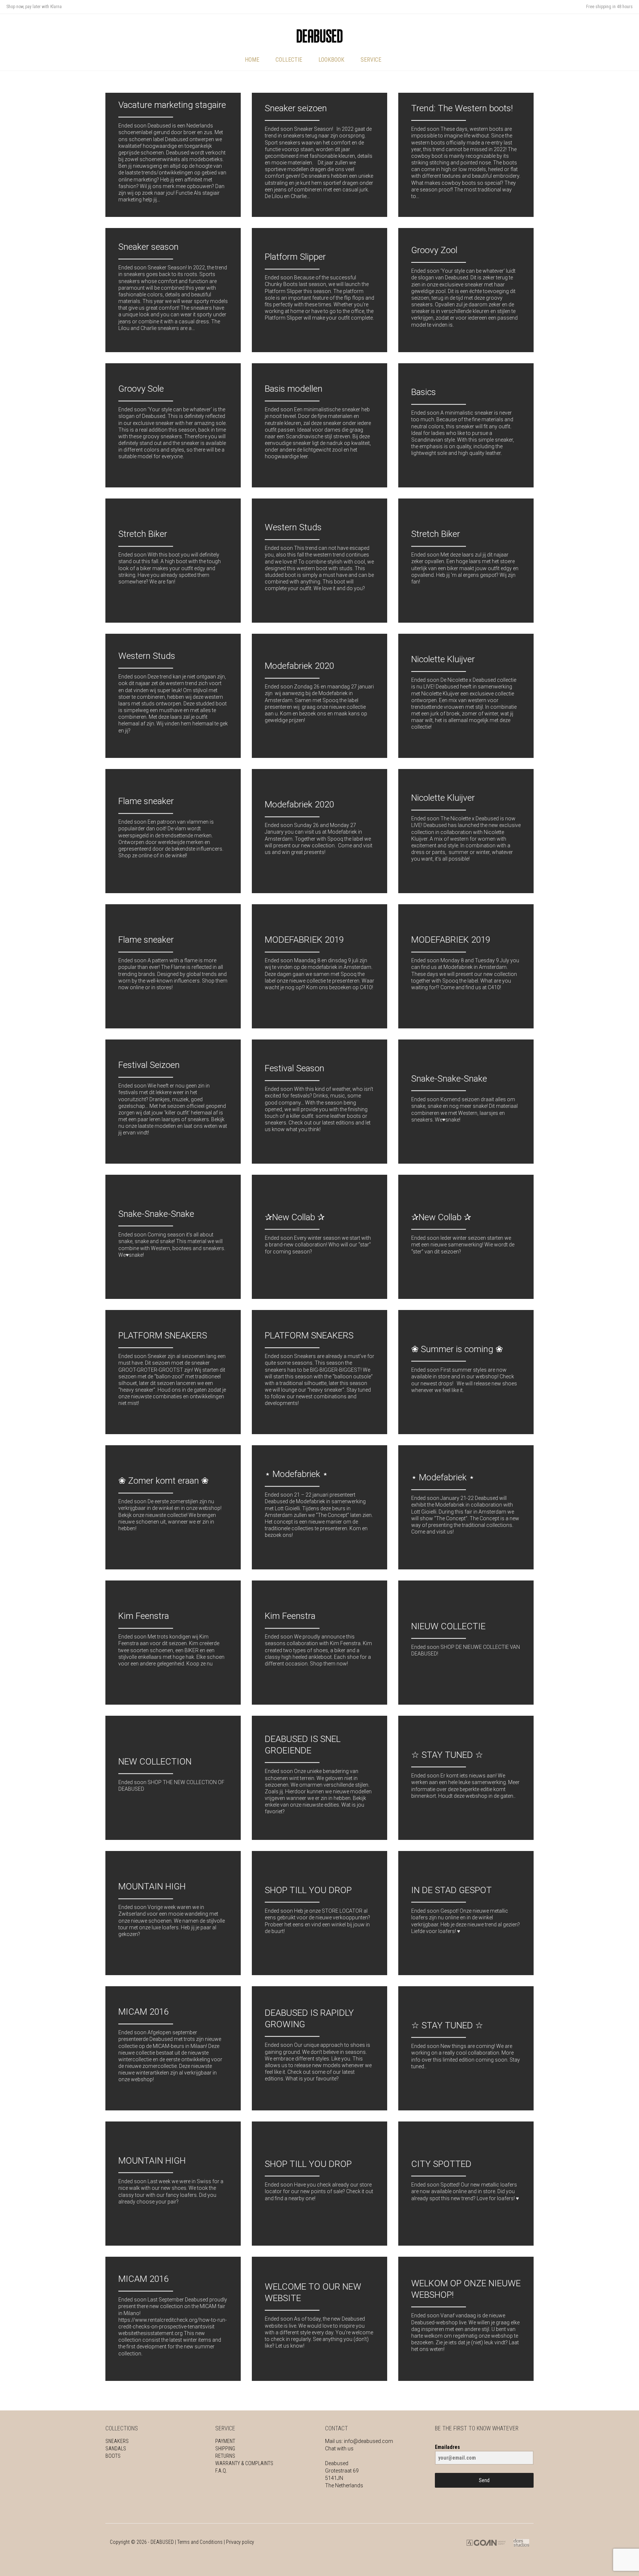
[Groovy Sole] (173, 425)
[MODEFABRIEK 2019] (319, 966)
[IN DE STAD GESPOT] (466, 1913)
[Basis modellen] (319, 425)
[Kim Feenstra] (173, 1643)
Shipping (225, 2449)
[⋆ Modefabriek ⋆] (319, 1507)
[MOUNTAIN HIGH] (173, 1913)
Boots (113, 2456)
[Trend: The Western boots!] (466, 155)
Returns (225, 2456)
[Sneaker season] (173, 290)
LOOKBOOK (331, 60)
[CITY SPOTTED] (466, 2184)
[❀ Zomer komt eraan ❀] (173, 1507)
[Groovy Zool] (466, 290)
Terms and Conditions (200, 2542)
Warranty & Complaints (244, 2463)
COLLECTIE (289, 60)
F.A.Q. (221, 2471)
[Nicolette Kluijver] (466, 696)
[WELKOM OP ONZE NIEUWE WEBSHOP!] (466, 2319)
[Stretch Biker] (173, 561)
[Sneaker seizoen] (319, 155)
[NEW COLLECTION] (173, 1778)
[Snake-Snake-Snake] (466, 1102)
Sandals (116, 2449)
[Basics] (466, 425)
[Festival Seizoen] (173, 1102)
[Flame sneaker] (173, 831)
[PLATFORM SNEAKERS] (173, 1372)
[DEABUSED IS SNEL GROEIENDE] (319, 1778)
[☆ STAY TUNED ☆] (466, 1778)
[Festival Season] (319, 1102)
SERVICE (371, 60)
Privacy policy (240, 2542)
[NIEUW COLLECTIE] (466, 1643)
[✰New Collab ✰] (319, 1237)
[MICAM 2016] (173, 2048)
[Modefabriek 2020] (319, 696)
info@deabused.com (368, 2441)
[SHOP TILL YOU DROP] (319, 1913)
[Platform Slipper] (319, 290)
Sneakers (117, 2441)
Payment (225, 2441)
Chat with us (339, 2449)
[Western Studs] (319, 561)
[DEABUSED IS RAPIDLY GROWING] (319, 2048)
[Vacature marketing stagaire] (173, 155)
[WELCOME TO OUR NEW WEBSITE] (319, 2319)
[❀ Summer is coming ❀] (466, 1372)
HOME (252, 60)
